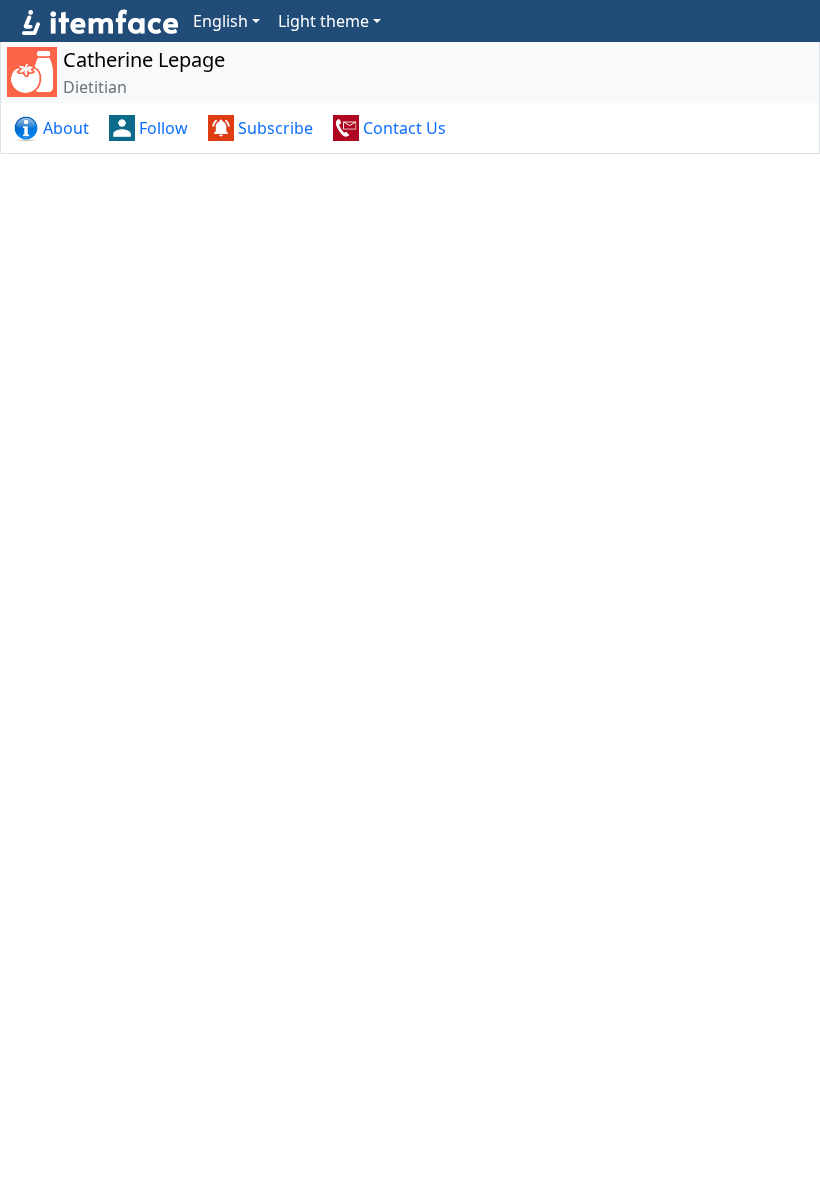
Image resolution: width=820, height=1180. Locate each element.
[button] (53, 128)
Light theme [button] (323, 21)
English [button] (220, 21)
